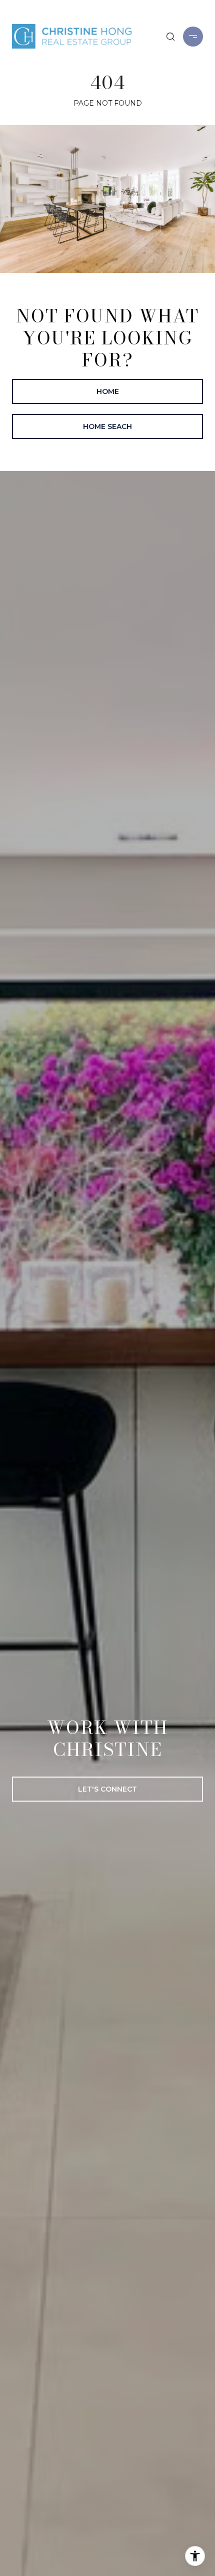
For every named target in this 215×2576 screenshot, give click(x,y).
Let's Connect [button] (107, 1789)
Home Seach (107, 426)
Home (108, 391)
